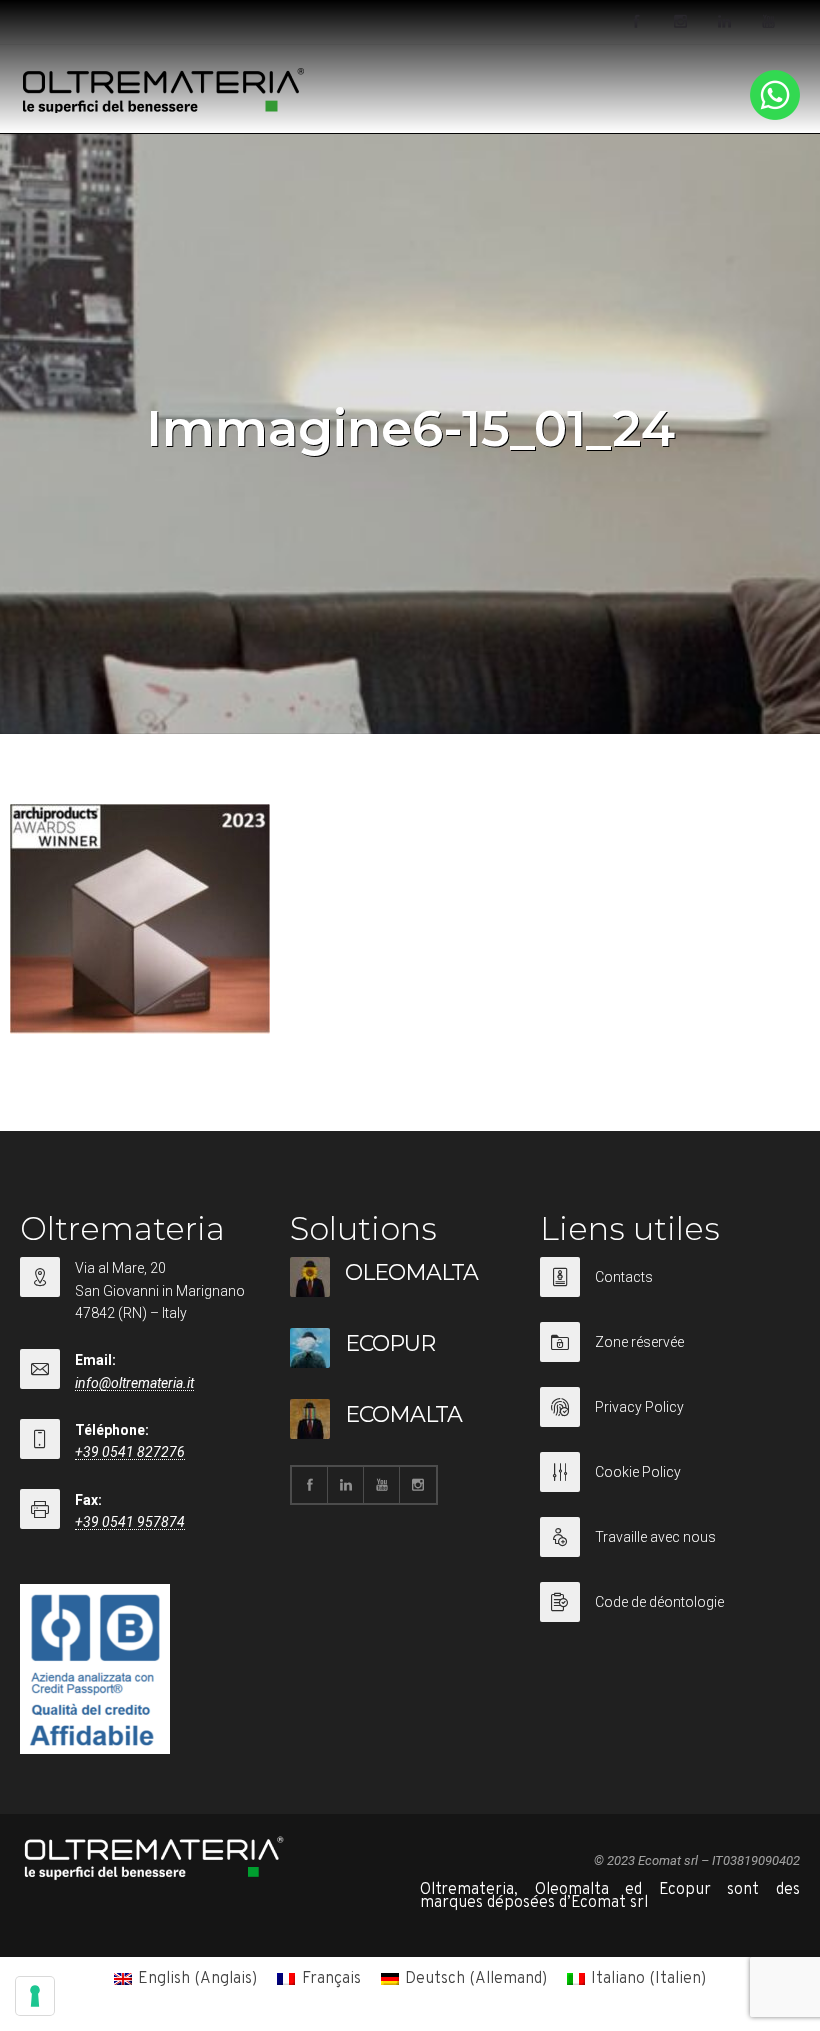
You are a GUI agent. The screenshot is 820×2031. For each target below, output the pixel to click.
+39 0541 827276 (130, 1452)
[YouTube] (768, 22)
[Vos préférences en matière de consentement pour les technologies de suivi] (35, 1996)
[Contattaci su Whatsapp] (775, 116)
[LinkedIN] (724, 22)
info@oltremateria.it (134, 1383)
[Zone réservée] (665, 1354)
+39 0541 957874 (130, 1522)
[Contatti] (665, 1289)
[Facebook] (636, 22)
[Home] (164, 109)
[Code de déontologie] (665, 1602)
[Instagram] (680, 22)
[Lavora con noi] (665, 1549)
